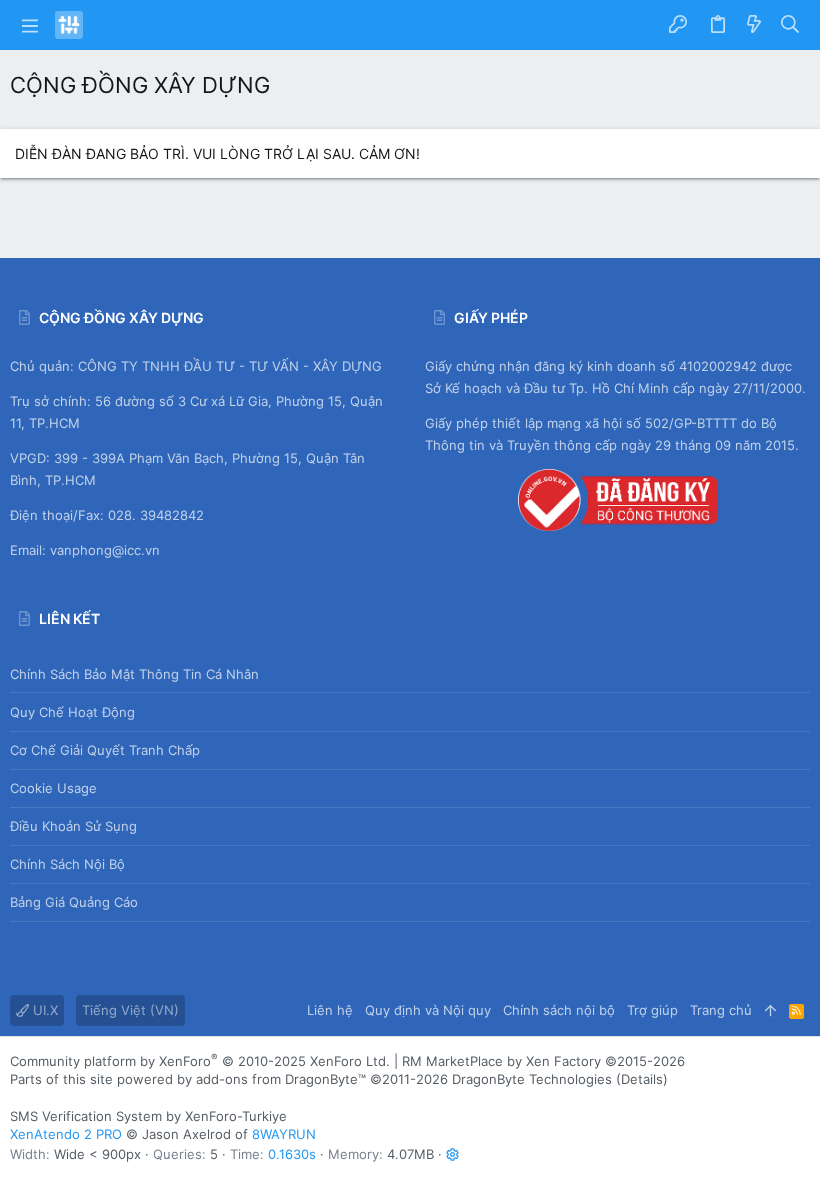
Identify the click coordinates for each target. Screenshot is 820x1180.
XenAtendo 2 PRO (66, 1134)
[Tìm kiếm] (790, 25)
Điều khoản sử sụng (73, 826)
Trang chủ (721, 1010)
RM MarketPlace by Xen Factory (543, 1061)
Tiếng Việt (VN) (130, 1010)
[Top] (770, 1010)
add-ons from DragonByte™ (281, 1079)
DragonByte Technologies (532, 1079)
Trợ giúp (652, 1010)
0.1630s (292, 1154)
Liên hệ (330, 1010)
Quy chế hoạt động (72, 712)
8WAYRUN (284, 1134)
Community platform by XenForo (200, 1061)
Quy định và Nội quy (428, 1010)
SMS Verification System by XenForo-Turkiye (148, 1116)
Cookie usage (53, 788)
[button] (30, 25)
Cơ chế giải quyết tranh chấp (105, 750)
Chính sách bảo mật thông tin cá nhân (134, 674)
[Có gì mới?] (754, 25)
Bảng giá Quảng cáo (74, 902)
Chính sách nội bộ (67, 864)
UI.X (43, 1010)
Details (642, 1079)
